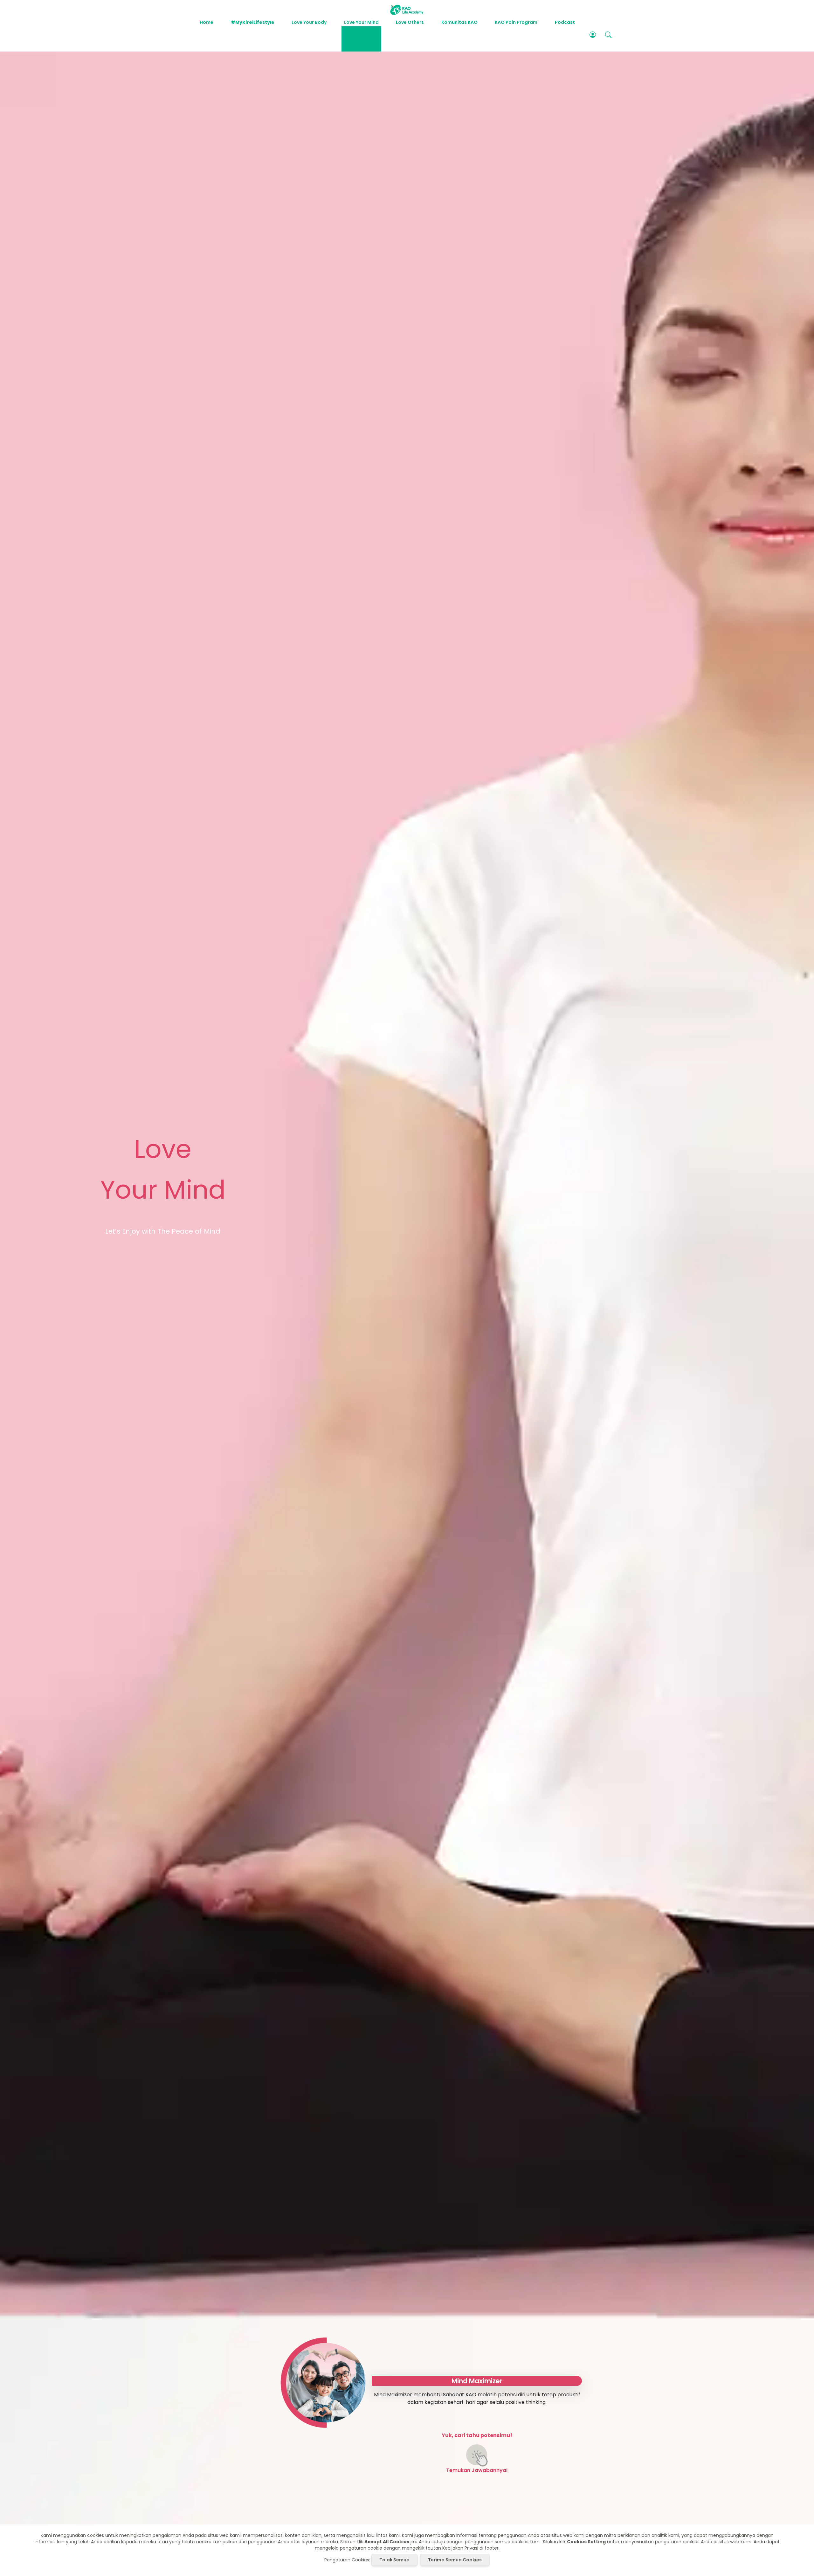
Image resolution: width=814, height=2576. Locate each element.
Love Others (410, 22)
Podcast (565, 22)
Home (207, 22)
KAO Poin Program (516, 22)
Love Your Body (309, 22)
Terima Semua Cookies (455, 2560)
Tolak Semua (394, 2560)
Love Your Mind (361, 22)
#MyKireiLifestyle (253, 22)
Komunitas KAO (459, 22)
